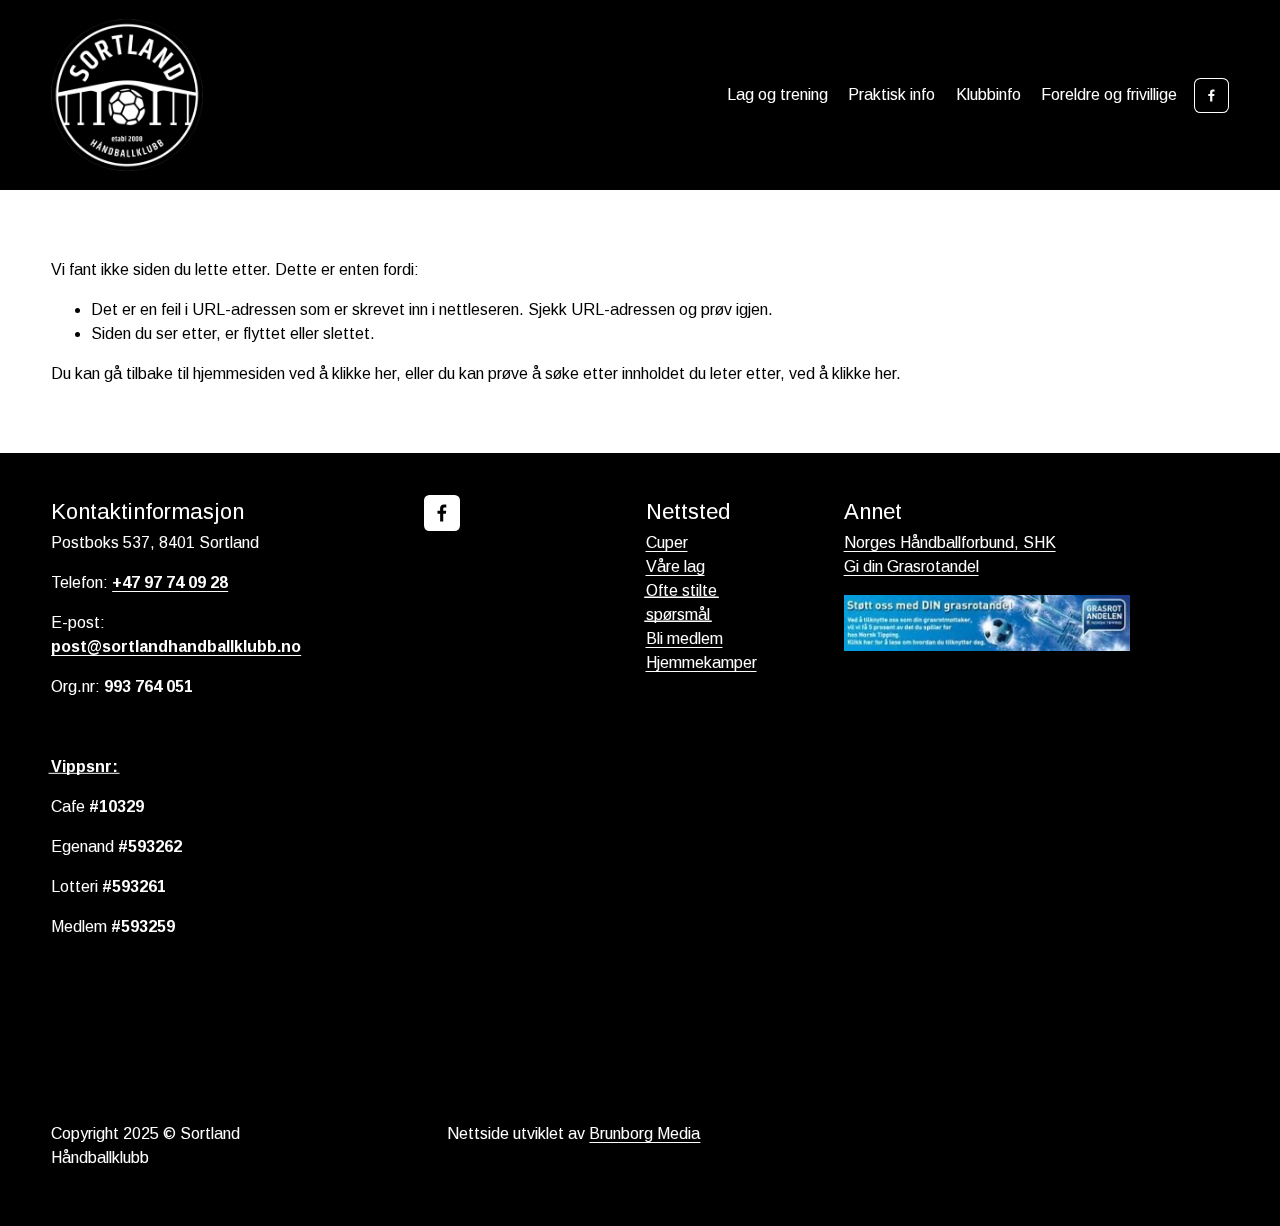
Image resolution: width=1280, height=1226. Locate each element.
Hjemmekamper (701, 662)
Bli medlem (684, 638)
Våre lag (675, 566)
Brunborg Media (644, 1133)
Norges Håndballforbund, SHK (950, 542)
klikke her (364, 373)
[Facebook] (1211, 95)
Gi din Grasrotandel (911, 566)
